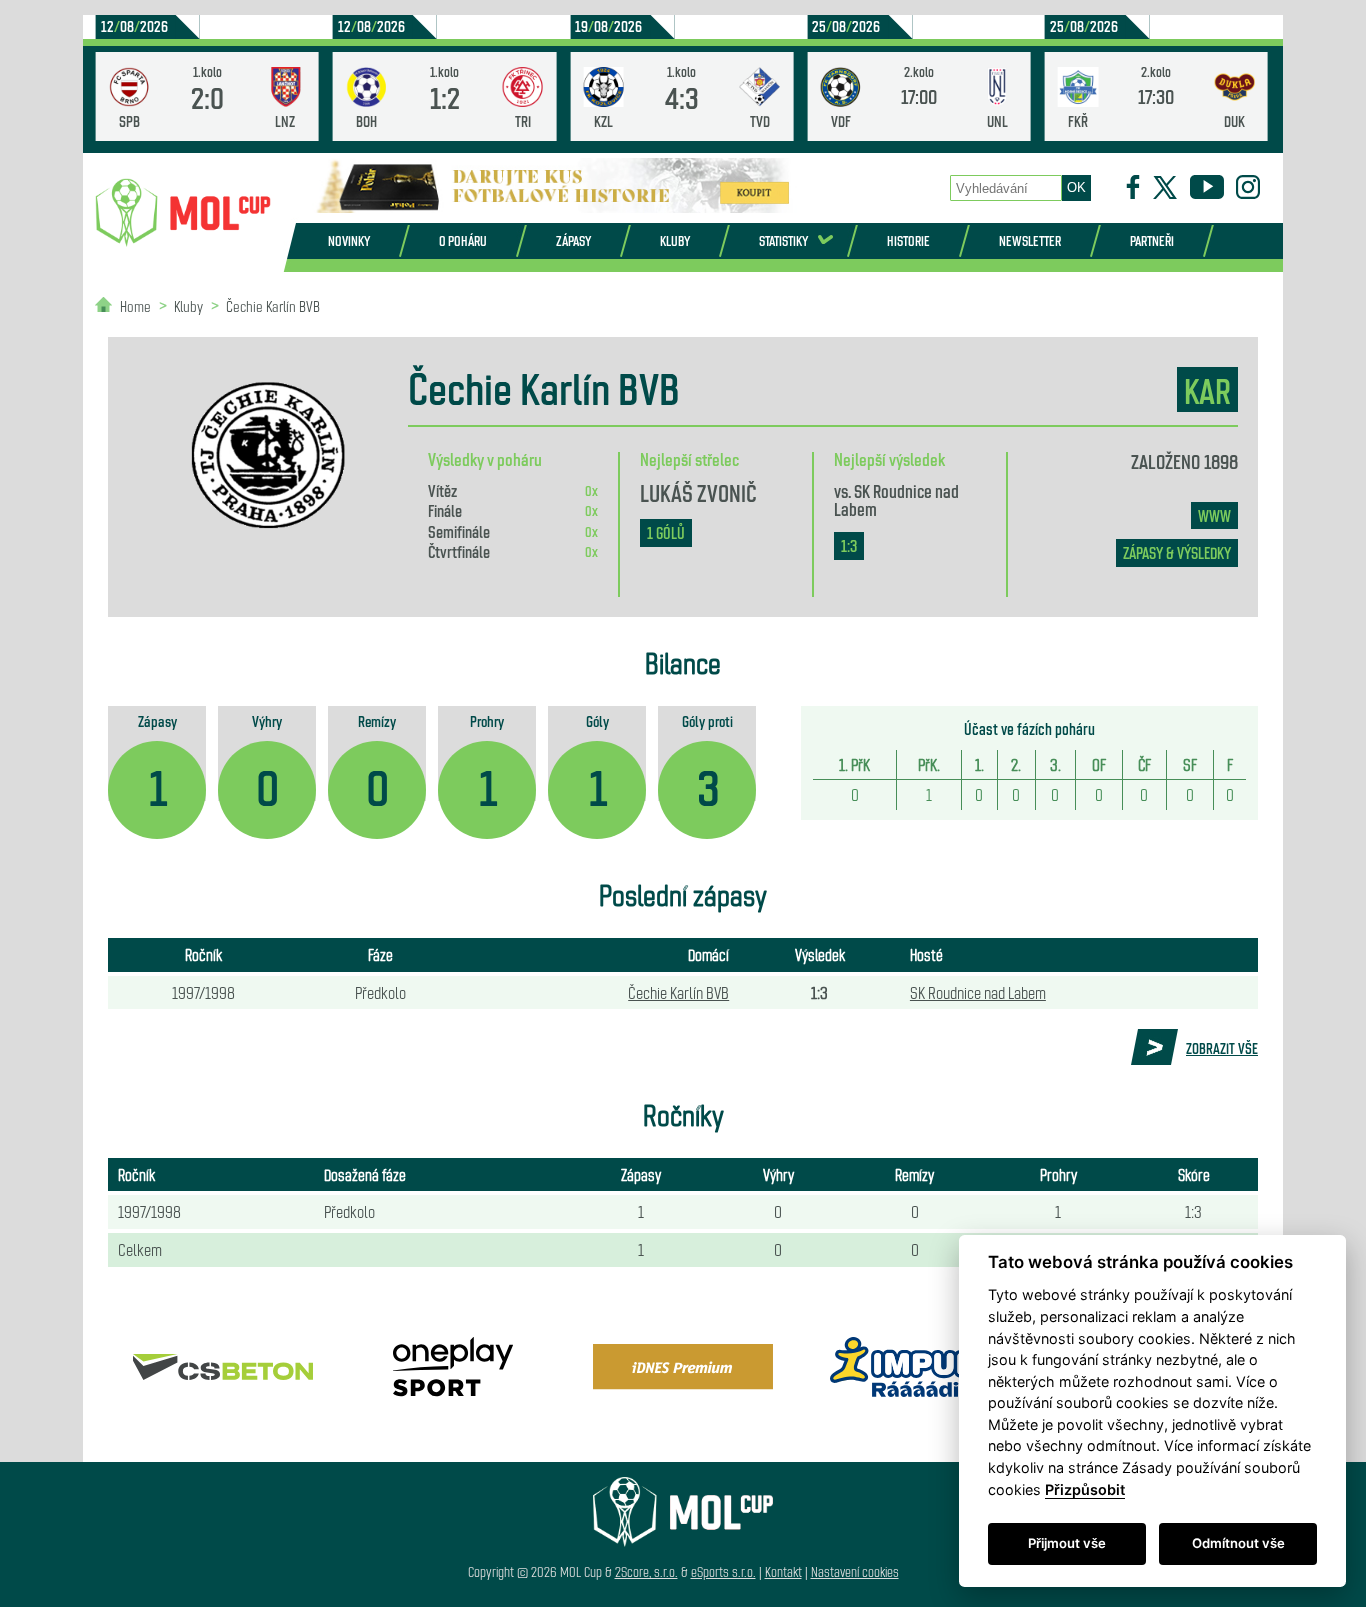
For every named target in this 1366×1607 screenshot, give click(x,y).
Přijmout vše (1067, 1543)
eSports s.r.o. (723, 1571)
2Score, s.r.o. (646, 1571)
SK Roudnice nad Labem (896, 499)
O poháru (463, 240)
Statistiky (783, 240)
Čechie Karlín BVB (273, 305)
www (1214, 515)
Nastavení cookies (855, 1571)
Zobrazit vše (1222, 1048)
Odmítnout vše (1238, 1543)
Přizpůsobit (1085, 1489)
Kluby (675, 240)
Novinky (349, 240)
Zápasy (573, 240)
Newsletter (1030, 240)
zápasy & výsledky (1177, 552)
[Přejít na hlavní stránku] (183, 213)
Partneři (1152, 240)
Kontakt (783, 1571)
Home (135, 305)
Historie (908, 240)
